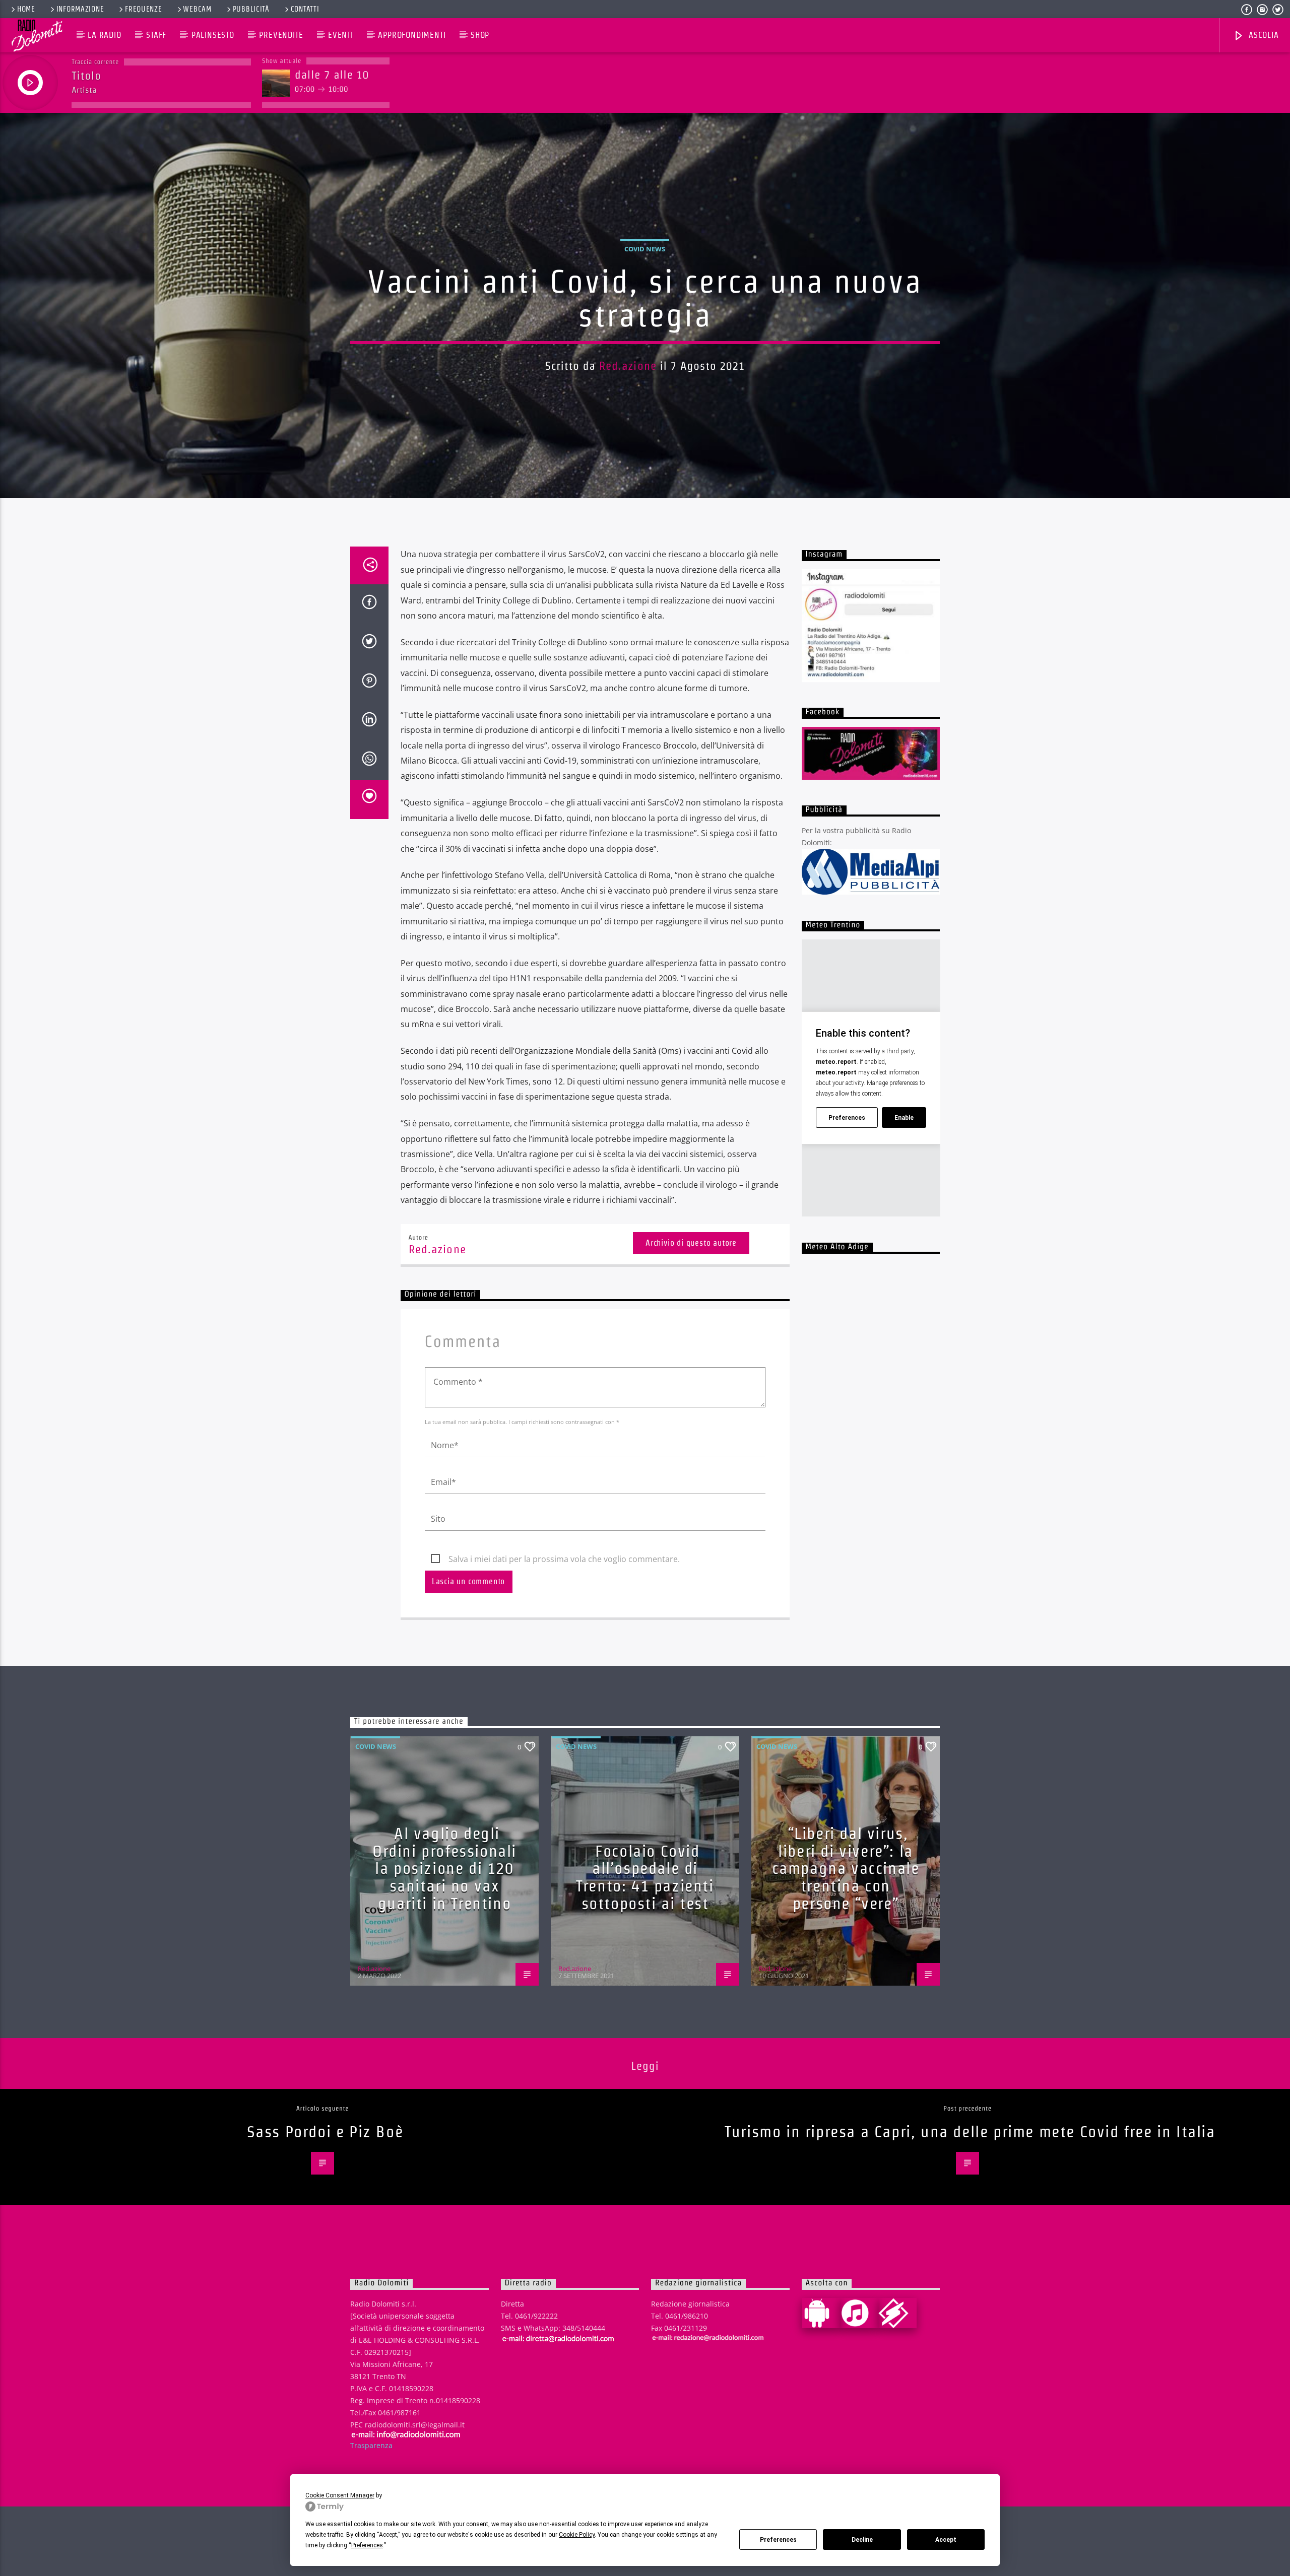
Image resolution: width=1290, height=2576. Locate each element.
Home (26, 9)
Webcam (197, 9)
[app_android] (821, 2313)
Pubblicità (251, 9)
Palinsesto (213, 35)
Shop (480, 35)
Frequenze (143, 9)
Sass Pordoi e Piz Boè (325, 2131)
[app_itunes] (859, 2313)
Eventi (341, 35)
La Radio (104, 35)
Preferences (778, 2540)
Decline (862, 2540)
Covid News (645, 249)
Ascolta (1262, 35)
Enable (904, 1118)
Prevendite (281, 35)
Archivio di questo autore (691, 1243)
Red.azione (628, 366)
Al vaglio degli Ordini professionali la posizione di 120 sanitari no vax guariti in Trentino (444, 1868)
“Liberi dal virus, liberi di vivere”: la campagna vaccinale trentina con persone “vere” (846, 1868)
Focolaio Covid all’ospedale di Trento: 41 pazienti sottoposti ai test (645, 1877)
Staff (156, 35)
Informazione (80, 9)
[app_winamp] (897, 2313)
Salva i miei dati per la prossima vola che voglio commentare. (564, 1559)
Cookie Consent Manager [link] (340, 2495)
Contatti (305, 9)
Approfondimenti (412, 35)
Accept (946, 2540)
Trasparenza (371, 2445)
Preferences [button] (367, 2545)
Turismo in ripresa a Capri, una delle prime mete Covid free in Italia (970, 2131)
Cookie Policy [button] (577, 2535)
